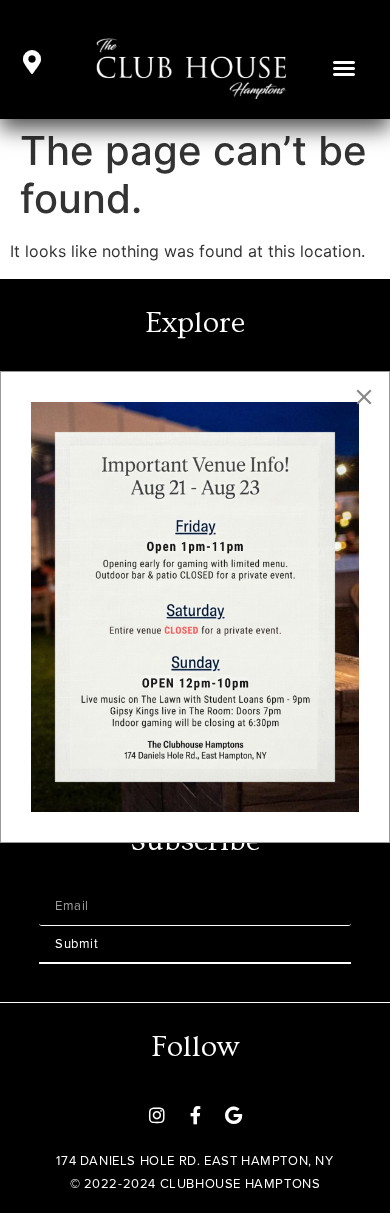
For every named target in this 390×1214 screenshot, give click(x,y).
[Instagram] (157, 1115)
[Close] (364, 397)
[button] (344, 68)
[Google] (233, 1115)
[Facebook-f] (195, 1115)
